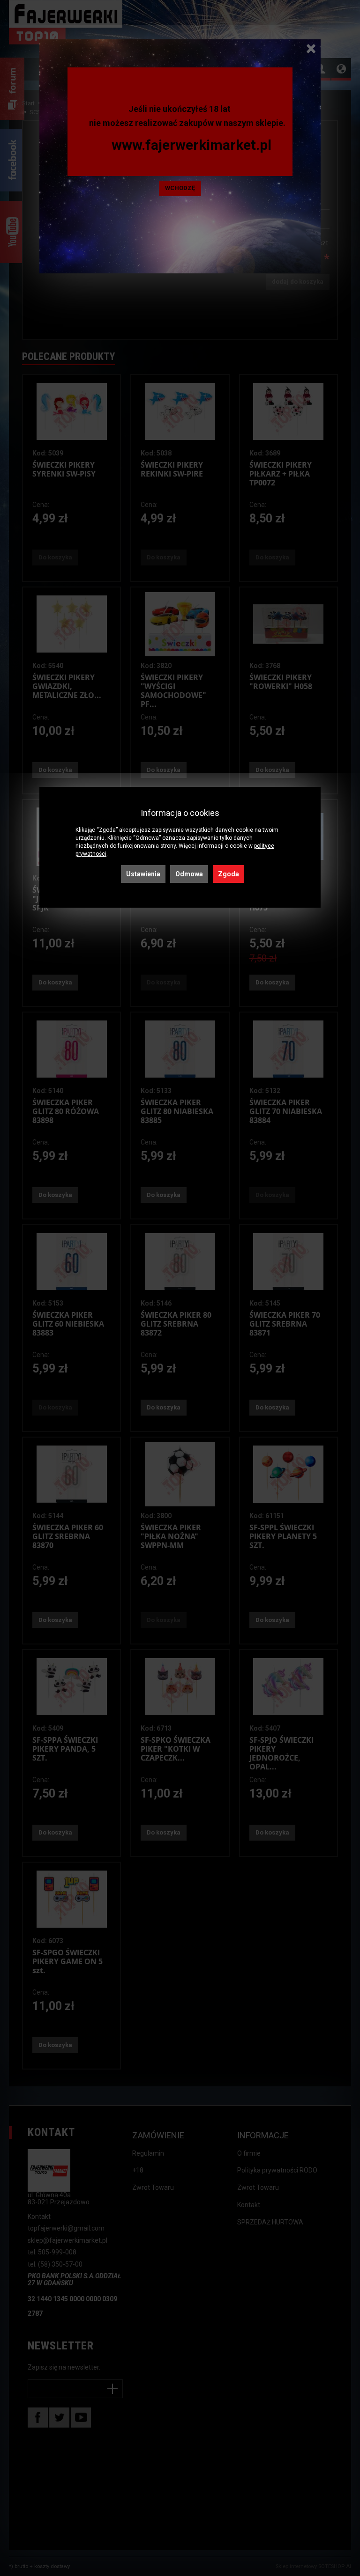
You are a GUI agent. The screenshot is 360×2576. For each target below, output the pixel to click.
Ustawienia (143, 874)
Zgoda (229, 874)
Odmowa (189, 874)
